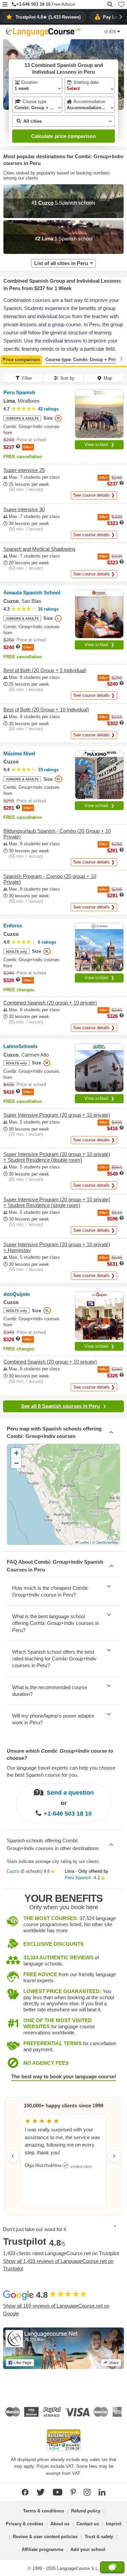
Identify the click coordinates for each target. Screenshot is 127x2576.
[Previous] (6, 359)
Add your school (88, 2549)
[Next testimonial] (114, 2156)
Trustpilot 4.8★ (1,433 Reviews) (48, 17)
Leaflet (84, 1542)
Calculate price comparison (63, 136)
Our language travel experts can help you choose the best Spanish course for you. (61, 1771)
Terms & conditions (44, 2511)
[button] (5, 5)
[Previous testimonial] (13, 2156)
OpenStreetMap (107, 1542)
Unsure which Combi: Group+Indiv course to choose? (60, 1754)
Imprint (114, 2524)
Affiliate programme (43, 2549)
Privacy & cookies (25, 2524)
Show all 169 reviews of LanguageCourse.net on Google (56, 2310)
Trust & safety (99, 2537)
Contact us (88, 2524)
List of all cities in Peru (61, 263)
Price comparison (21, 360)
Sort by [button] (67, 378)
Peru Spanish (78, 1878)
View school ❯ (99, 444)
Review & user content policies (45, 2537)
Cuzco (13, 1871)
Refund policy (86, 2511)
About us (60, 2524)
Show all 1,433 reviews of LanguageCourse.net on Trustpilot (58, 2265)
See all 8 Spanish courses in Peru (60, 1406)
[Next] (121, 359)
